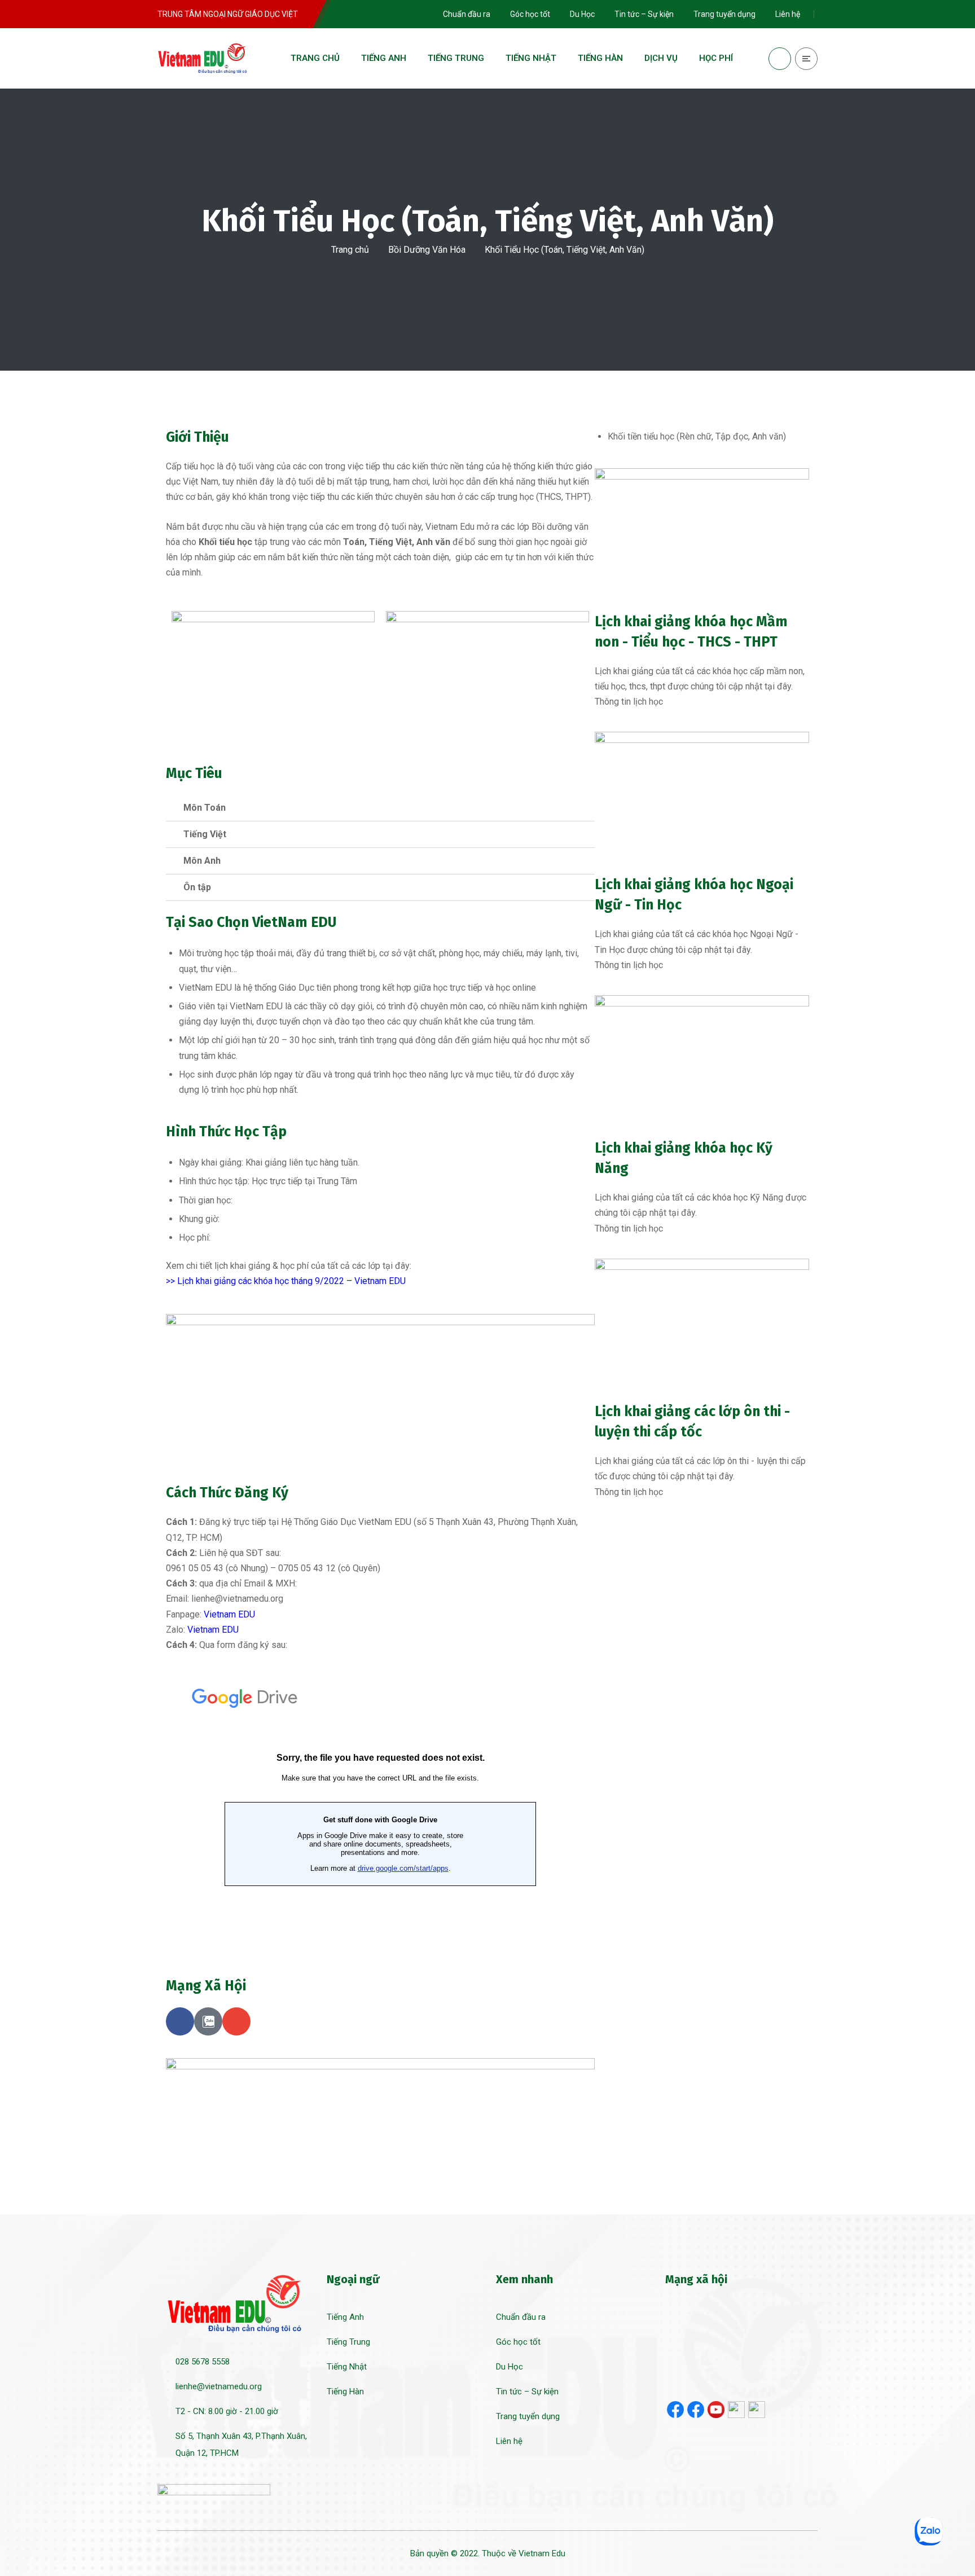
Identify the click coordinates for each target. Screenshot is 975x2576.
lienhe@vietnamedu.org (219, 2386)
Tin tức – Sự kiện (527, 2392)
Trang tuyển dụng (528, 2416)
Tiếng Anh (345, 2317)
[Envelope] (236, 2021)
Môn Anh (202, 861)
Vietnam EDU (229, 1614)
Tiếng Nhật (347, 2367)
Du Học (510, 2367)
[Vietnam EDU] (203, 58)
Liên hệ (509, 2441)
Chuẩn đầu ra (521, 2317)
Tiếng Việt (205, 834)
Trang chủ (350, 250)
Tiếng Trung (348, 2342)
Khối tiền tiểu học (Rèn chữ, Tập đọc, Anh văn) (697, 436)
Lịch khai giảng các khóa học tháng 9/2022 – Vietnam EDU (291, 1281)
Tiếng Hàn (345, 2392)
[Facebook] (180, 2021)
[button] (380, 808)
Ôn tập (197, 887)
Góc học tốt (518, 2342)
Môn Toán (205, 808)
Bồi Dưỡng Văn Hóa (427, 250)
